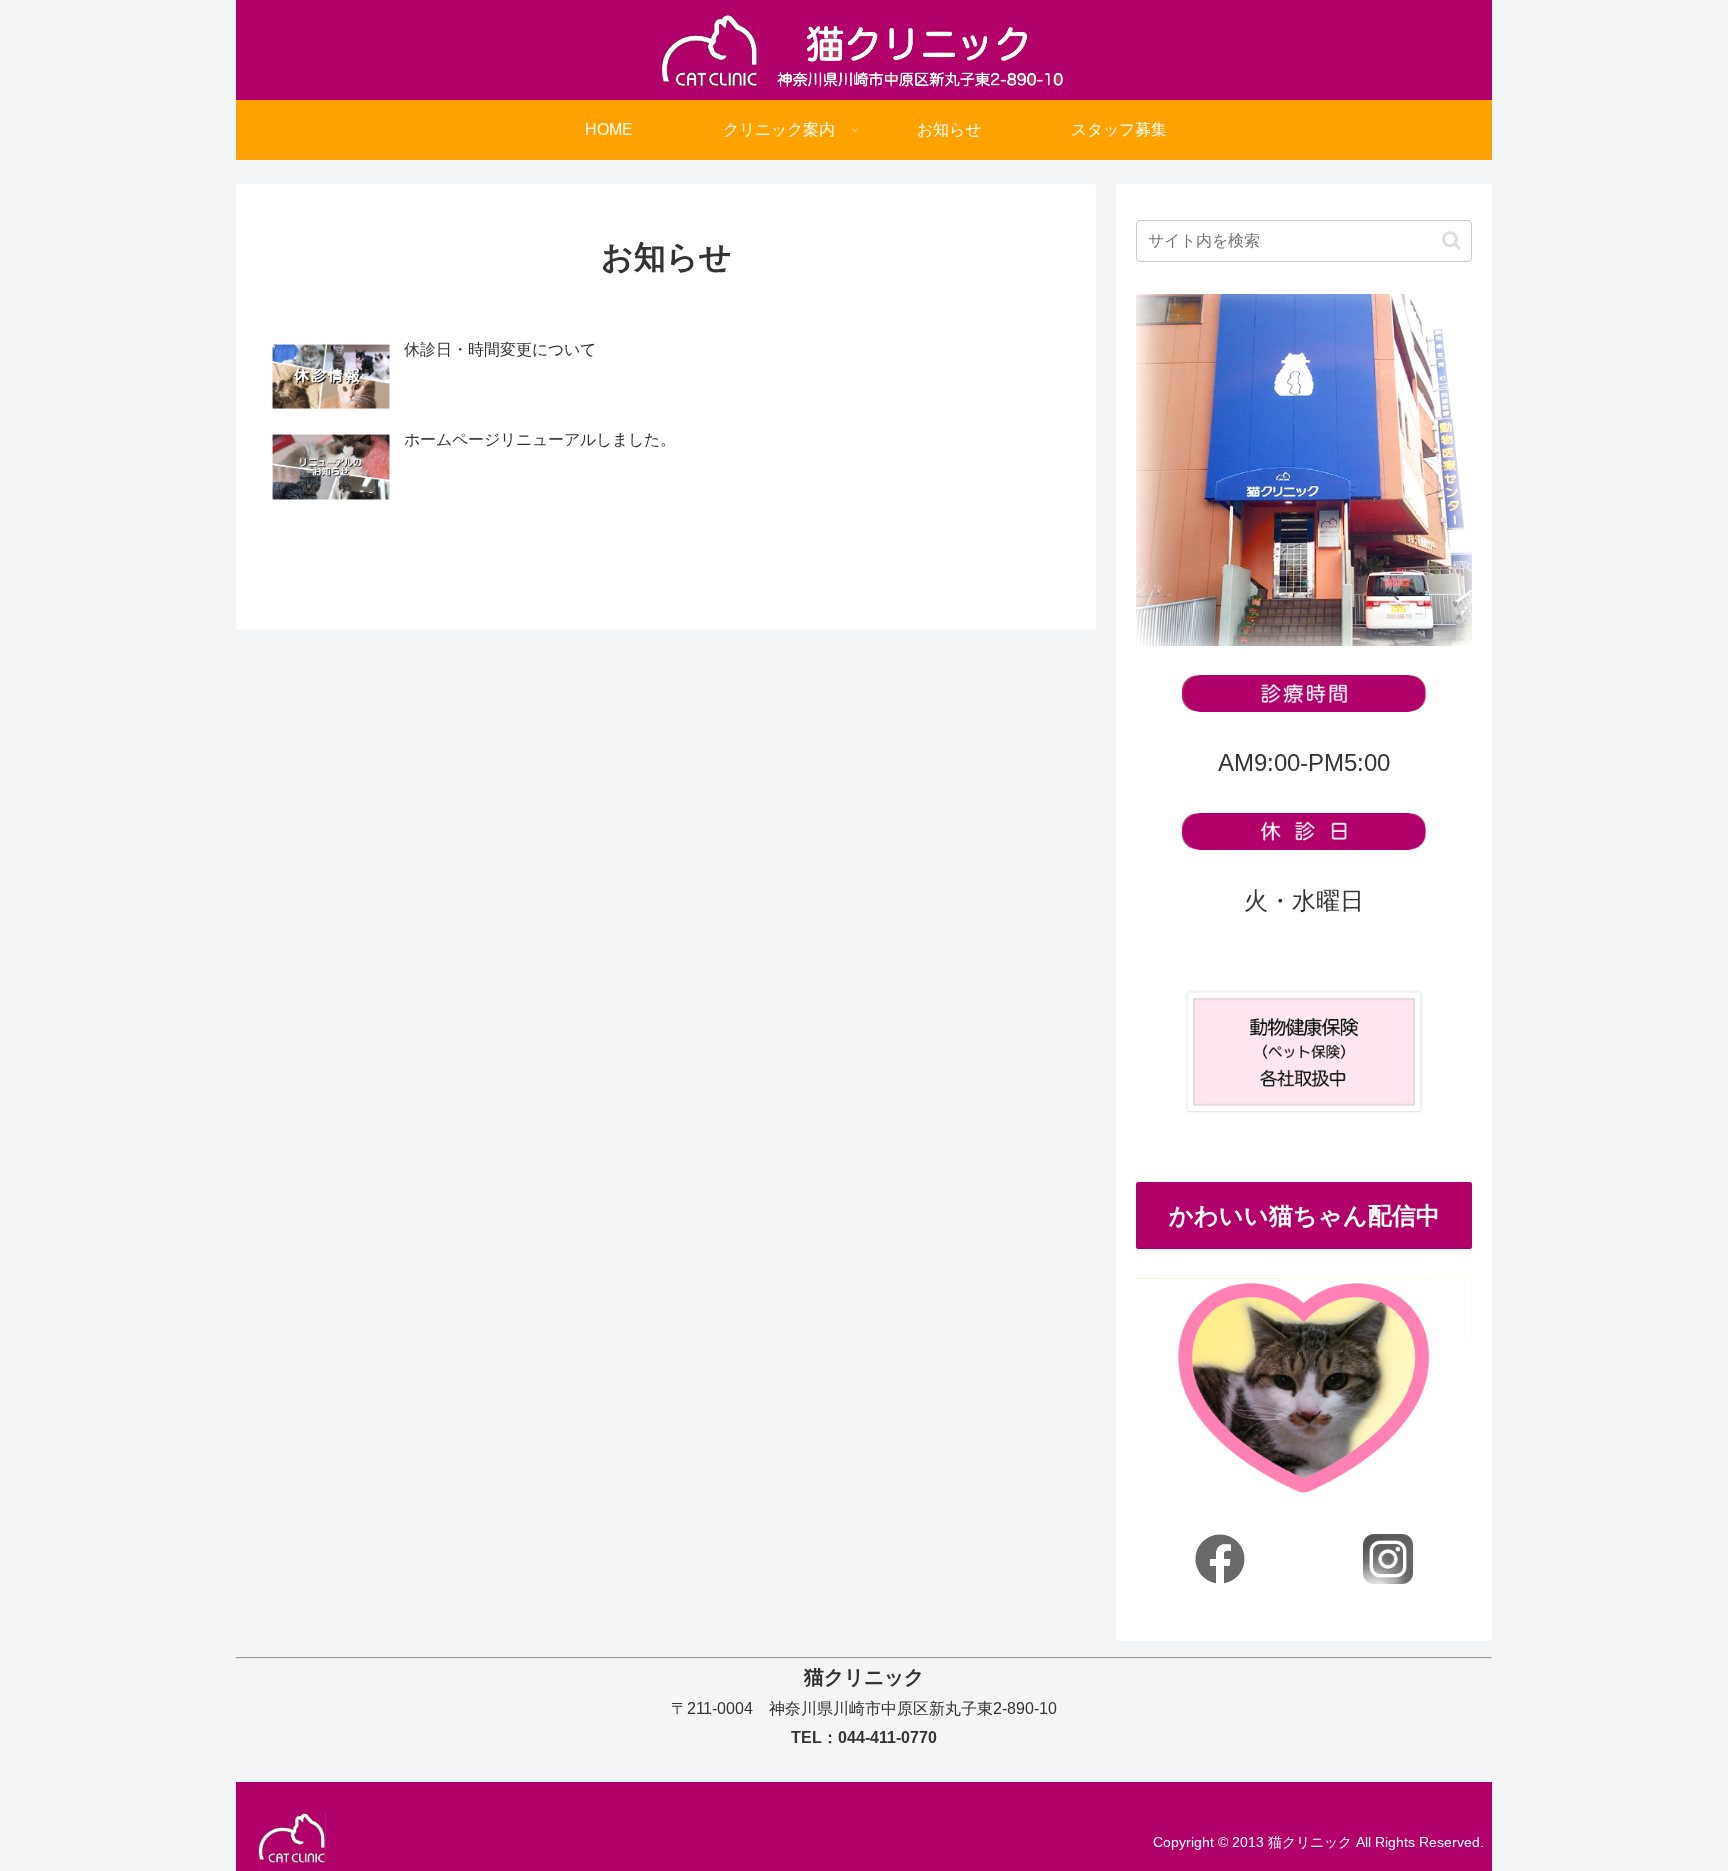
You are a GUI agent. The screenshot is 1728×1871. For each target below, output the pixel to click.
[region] (1304, 1388)
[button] (1451, 240)
